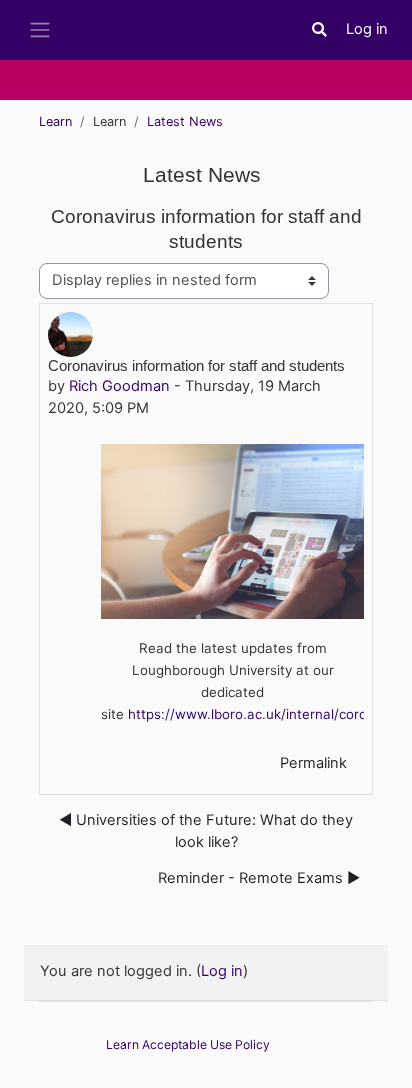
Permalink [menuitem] (313, 763)
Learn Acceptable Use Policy (188, 1044)
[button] (320, 30)
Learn (55, 121)
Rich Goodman (119, 386)
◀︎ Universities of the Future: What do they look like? (206, 831)
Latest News (185, 121)
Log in (367, 29)
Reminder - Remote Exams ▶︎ (259, 878)
